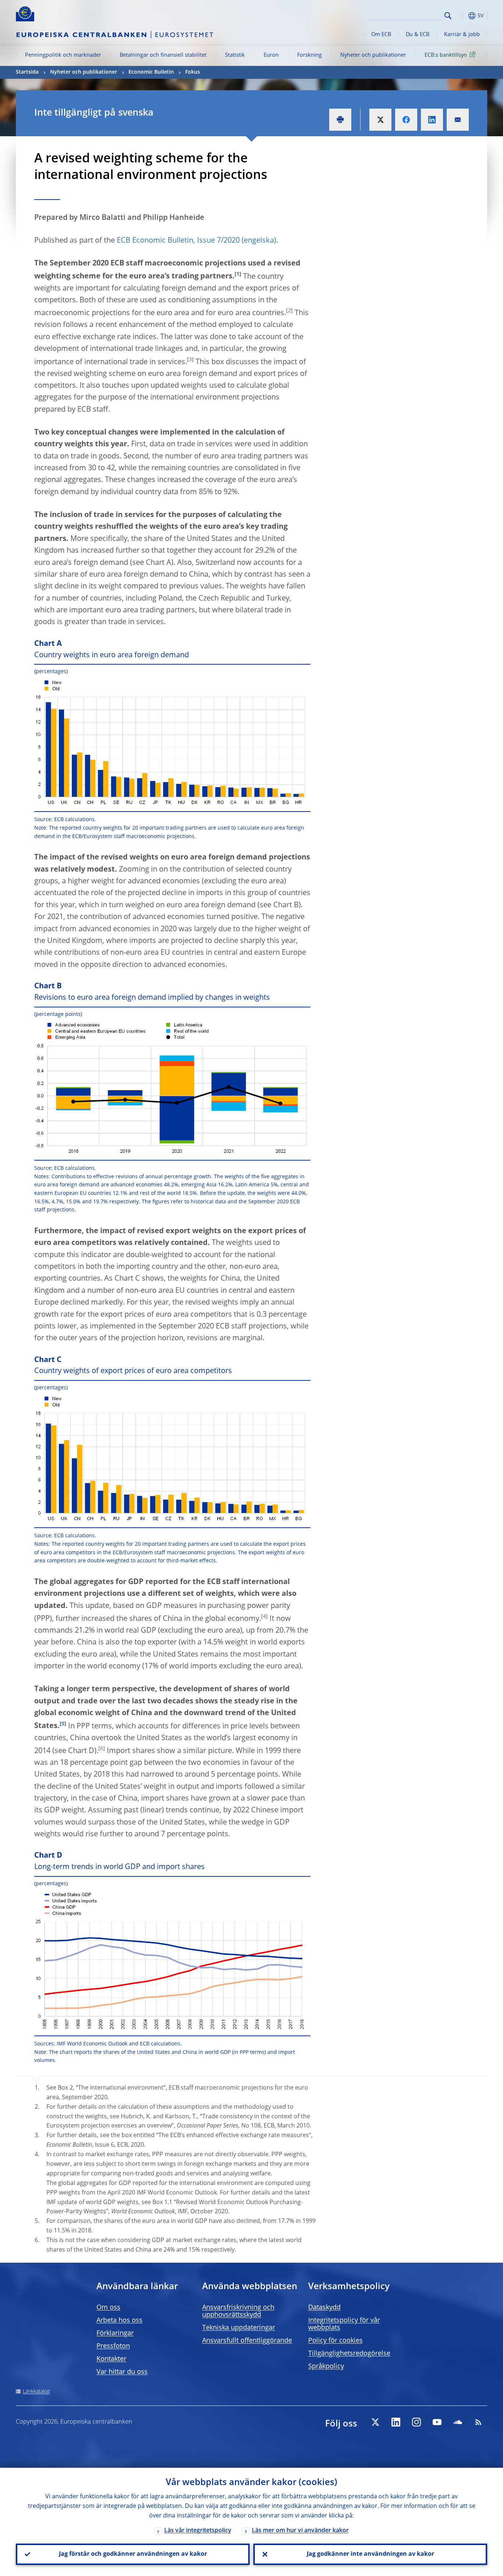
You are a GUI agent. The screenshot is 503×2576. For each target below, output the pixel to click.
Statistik (235, 55)
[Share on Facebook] (406, 120)
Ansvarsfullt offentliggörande (247, 2341)
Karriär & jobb (462, 35)
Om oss (108, 2308)
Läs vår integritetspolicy (198, 2531)
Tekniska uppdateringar (239, 2328)
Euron (271, 55)
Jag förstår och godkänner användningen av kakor (133, 2554)
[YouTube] (437, 2422)
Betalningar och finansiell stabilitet (163, 55)
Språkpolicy (326, 2366)
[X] (375, 2422)
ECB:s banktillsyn (446, 55)
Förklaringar (115, 2333)
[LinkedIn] (396, 2422)
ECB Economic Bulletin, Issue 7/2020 (178, 241)
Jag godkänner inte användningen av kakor (370, 2554)
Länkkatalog (36, 2392)
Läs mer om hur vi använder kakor (300, 2531)
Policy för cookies (335, 2341)
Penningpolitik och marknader (63, 55)
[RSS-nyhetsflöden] (478, 2422)
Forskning (309, 55)
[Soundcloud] (458, 2422)
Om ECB (381, 35)
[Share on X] (380, 120)
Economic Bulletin (151, 72)
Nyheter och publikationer (373, 55)
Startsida (27, 72)
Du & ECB (418, 35)
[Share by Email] (458, 120)
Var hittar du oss (122, 2372)
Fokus (193, 72)
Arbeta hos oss (119, 2320)
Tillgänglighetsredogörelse (349, 2354)
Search (448, 16)
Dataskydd (324, 2308)
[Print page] (340, 120)
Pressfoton (113, 2346)
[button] (461, 16)
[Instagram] (416, 2422)
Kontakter (111, 2359)
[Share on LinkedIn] (432, 120)
